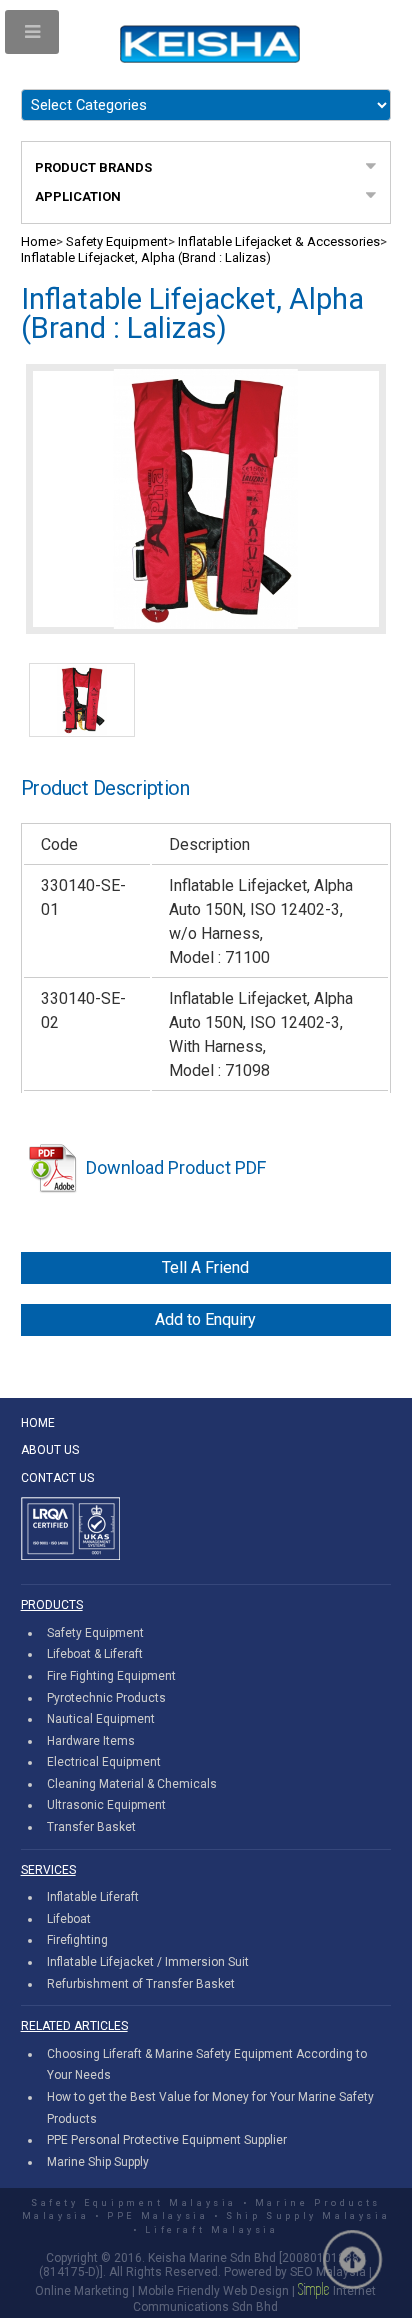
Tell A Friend (205, 1267)
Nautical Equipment (101, 1719)
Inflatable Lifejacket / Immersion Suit (148, 1962)
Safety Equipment (117, 241)
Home (38, 241)
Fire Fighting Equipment (111, 1676)
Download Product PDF (176, 1167)
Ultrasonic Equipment (106, 1805)
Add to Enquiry (205, 1319)
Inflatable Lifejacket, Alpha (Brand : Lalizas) (146, 257)
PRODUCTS (52, 1605)
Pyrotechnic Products (106, 1698)
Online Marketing (82, 2291)
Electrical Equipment (104, 1762)
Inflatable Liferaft (93, 1897)
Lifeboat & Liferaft (95, 1654)
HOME (38, 1423)
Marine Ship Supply (98, 2162)
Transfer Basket (91, 1827)
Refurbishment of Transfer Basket (141, 1984)
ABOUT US (50, 1450)
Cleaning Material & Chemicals (132, 1784)
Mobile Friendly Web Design (213, 2291)
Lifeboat (69, 1919)
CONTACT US (57, 1478)
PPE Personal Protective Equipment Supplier (167, 2140)
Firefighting (77, 1940)
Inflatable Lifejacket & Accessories (279, 241)
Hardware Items (91, 1741)
